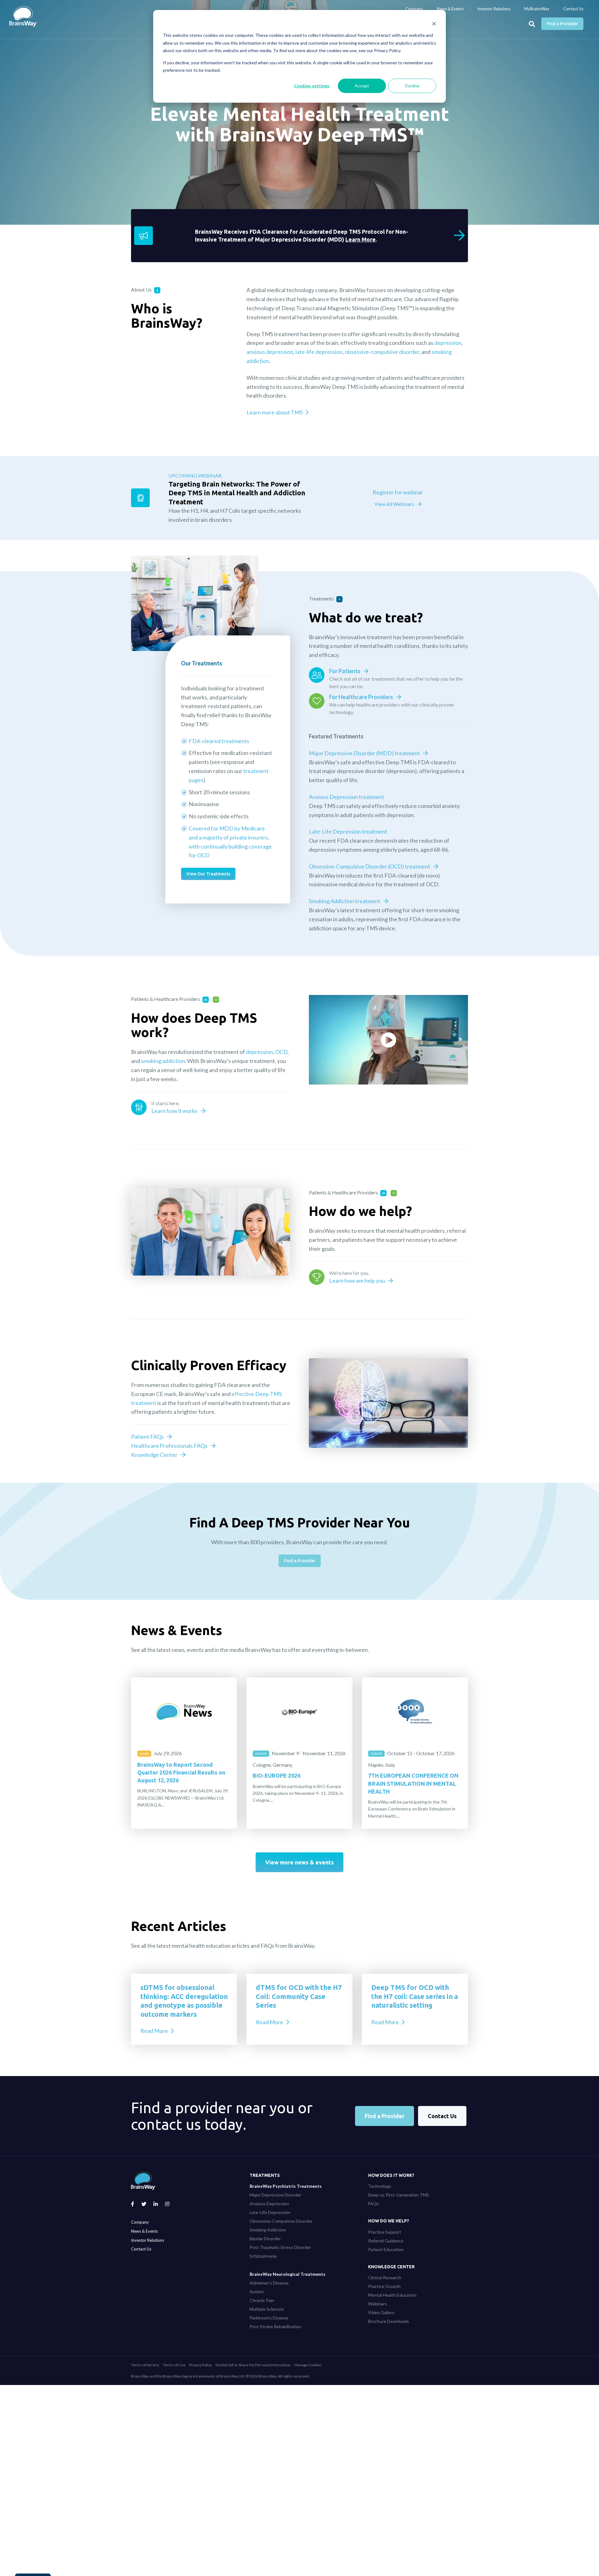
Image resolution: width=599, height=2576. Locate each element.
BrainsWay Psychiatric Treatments (286, 2186)
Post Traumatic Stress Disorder (280, 2247)
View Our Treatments (208, 874)
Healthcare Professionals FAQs (169, 1446)
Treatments (265, 2175)
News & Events (450, 9)
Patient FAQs (147, 1437)
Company (414, 9)
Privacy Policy (200, 2365)
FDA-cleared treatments (219, 741)
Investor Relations (494, 9)
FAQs (374, 2204)
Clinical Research (385, 2277)
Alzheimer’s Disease (269, 2283)
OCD (281, 1052)
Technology (380, 2186)
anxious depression (270, 352)
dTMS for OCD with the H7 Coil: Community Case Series (299, 1996)
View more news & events (299, 1862)
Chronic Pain (262, 2300)
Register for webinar (398, 492)
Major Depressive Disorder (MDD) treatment (364, 753)
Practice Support (385, 2232)
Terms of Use (174, 2365)
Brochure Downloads (389, 2321)
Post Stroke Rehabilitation (275, 2326)
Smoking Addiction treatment (345, 901)
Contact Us (573, 9)
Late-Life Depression (270, 2212)
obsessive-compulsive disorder (382, 352)
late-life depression (319, 352)
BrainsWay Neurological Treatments (287, 2274)
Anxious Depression (269, 2204)
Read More (154, 2031)
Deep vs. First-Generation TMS (399, 2195)
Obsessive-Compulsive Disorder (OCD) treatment (370, 866)
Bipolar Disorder (265, 2238)
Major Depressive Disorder (275, 2195)
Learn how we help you (357, 1281)
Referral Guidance (386, 2241)
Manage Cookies (308, 2365)
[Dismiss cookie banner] (434, 24)
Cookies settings (312, 86)
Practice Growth (384, 2286)
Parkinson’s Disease (269, 2318)
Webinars (377, 2304)
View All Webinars (394, 504)
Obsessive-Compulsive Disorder (281, 2221)
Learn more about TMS (275, 412)
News (144, 1754)
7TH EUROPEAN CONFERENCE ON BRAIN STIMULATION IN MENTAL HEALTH (413, 1783)
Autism (257, 2292)
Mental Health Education (392, 2295)
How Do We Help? (389, 2221)
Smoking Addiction (268, 2230)
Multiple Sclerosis (267, 2309)
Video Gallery (381, 2312)
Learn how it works (174, 1111)
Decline (412, 86)
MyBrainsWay (537, 9)
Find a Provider (562, 24)
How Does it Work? (391, 2175)
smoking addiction (163, 1061)
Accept (362, 86)
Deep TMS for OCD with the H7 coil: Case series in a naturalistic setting (415, 1996)
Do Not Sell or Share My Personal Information (253, 2365)
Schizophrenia (263, 2256)
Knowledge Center (154, 1455)
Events (261, 1754)
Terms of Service (145, 2365)
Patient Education (386, 2249)
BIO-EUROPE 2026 (277, 1775)
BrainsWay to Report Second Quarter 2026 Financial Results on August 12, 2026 (181, 1772)
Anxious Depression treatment (346, 797)
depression (448, 343)
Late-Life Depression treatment (348, 831)
